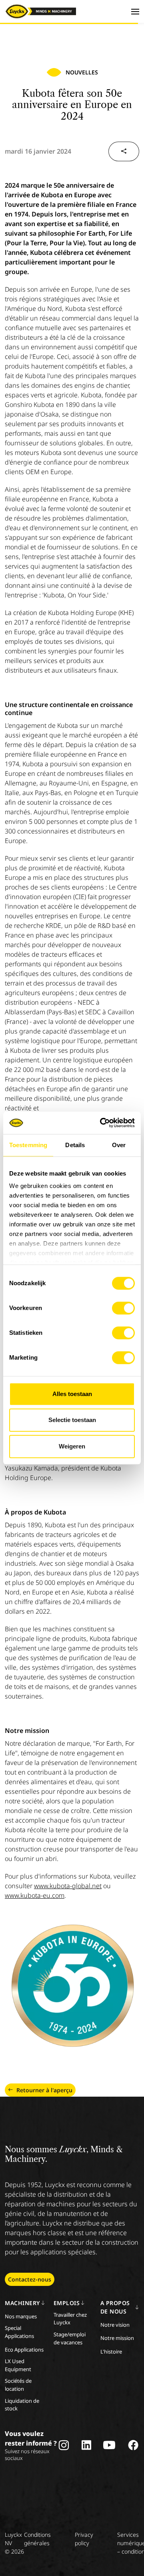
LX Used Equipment (18, 2365)
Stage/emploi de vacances (70, 2338)
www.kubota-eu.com (35, 1895)
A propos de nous (115, 2307)
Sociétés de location (18, 2385)
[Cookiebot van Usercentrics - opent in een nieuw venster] (102, 1123)
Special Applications (19, 2332)
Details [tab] (75, 1145)
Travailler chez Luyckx (70, 2319)
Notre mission (117, 2338)
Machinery (22, 2303)
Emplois (67, 2303)
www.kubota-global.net (68, 1886)
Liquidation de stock (22, 2405)
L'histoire (111, 2352)
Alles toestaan (72, 1394)
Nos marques (21, 2316)
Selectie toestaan (72, 1420)
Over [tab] (119, 1145)
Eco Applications (24, 2350)
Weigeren (72, 1446)
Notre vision (115, 2325)
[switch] (123, 1308)
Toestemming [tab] (28, 1145)
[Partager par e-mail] (124, 151)
